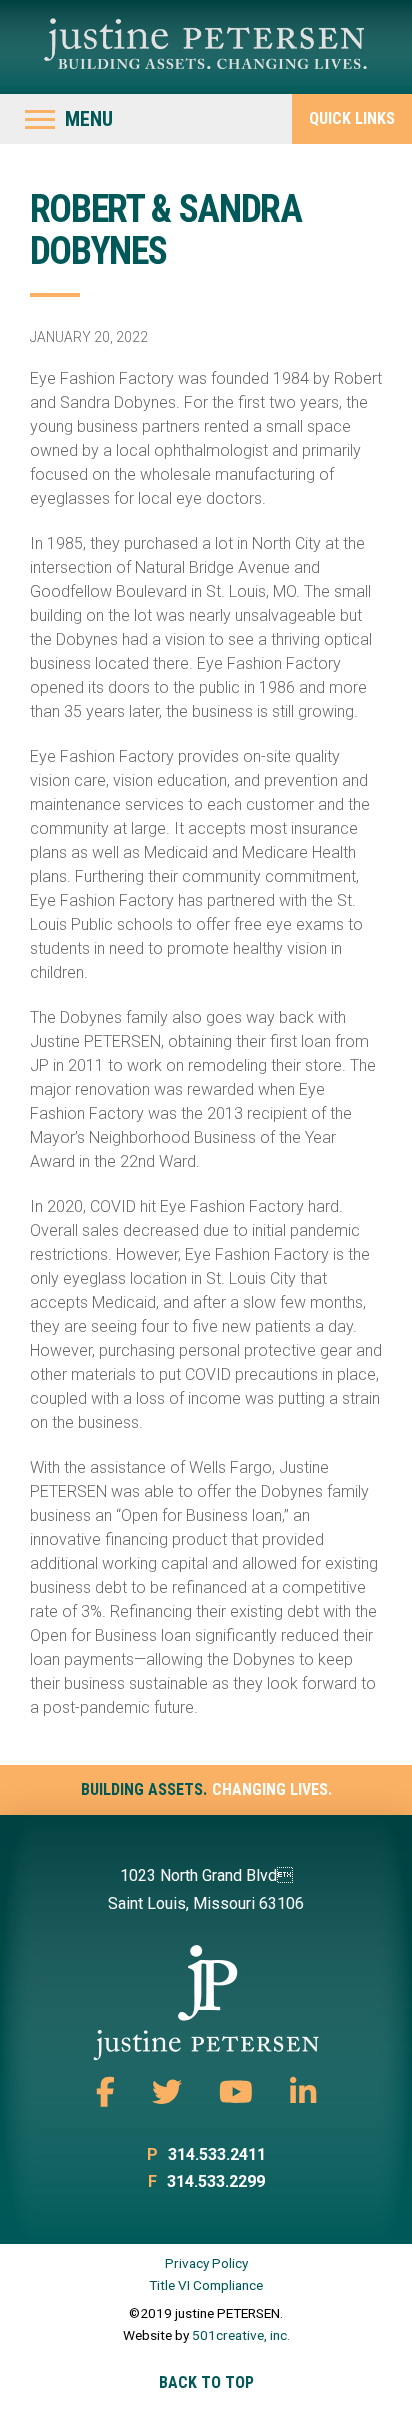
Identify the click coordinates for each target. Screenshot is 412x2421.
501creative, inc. (241, 2335)
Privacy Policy (206, 2263)
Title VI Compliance (206, 2285)
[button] (69, 119)
